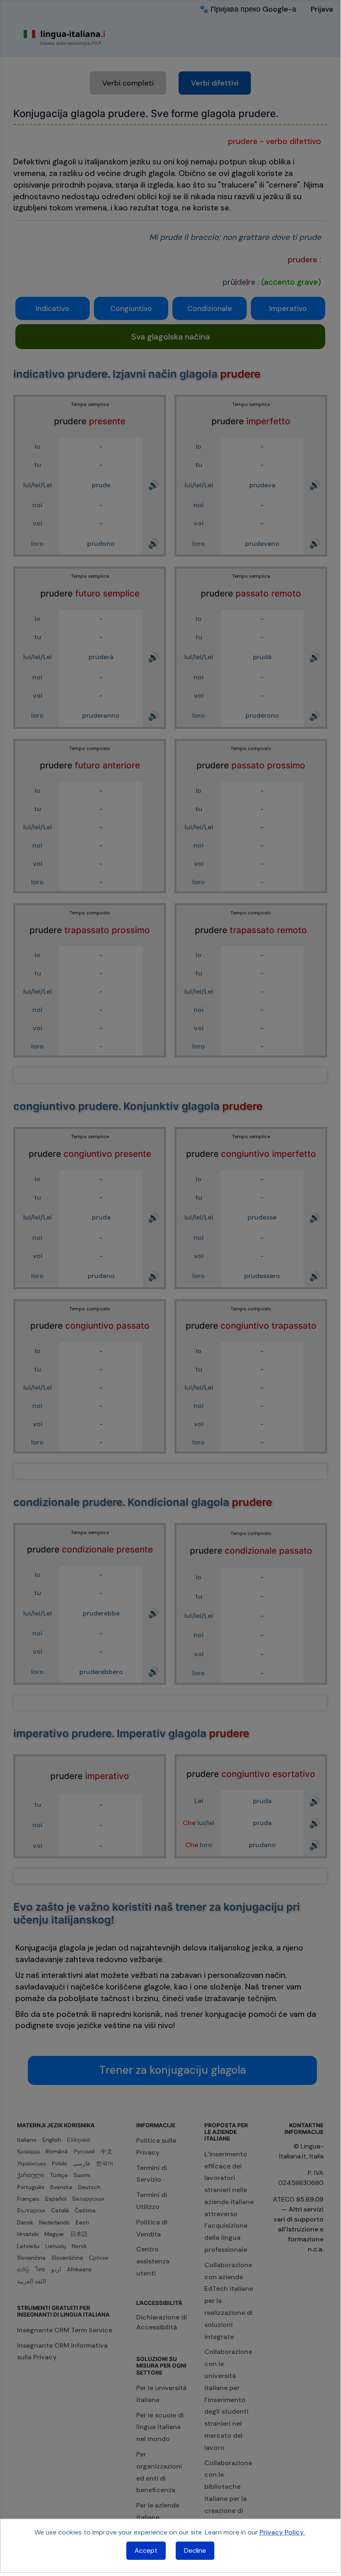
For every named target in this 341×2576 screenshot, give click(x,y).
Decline (195, 2550)
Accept (146, 2550)
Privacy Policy (282, 2532)
